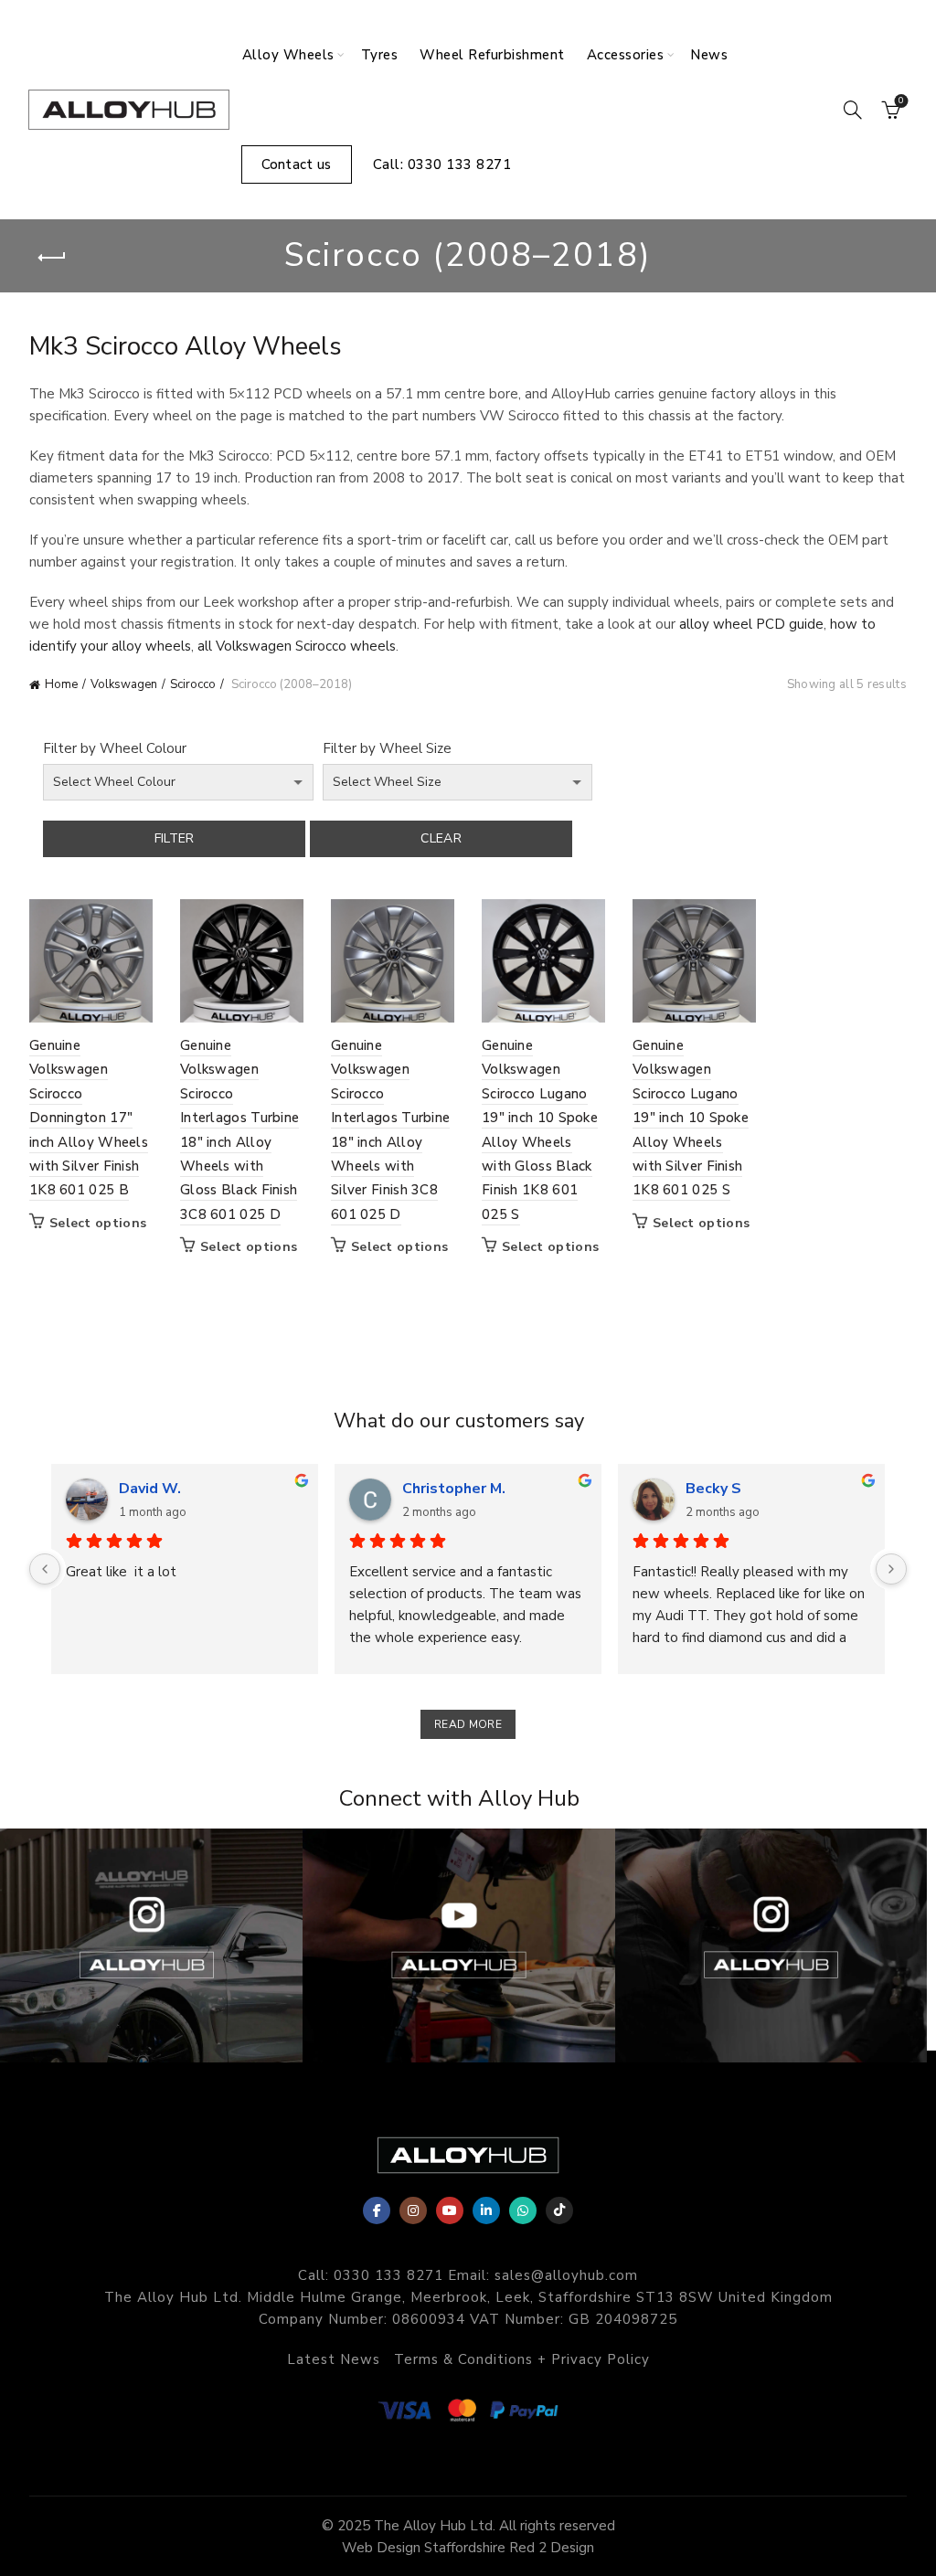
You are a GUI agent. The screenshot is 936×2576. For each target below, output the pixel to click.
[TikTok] (559, 2210)
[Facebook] (377, 2210)
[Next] (891, 1569)
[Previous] (45, 1569)
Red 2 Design (552, 2548)
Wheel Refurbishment (492, 55)
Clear (441, 838)
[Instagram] (413, 2210)
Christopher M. (454, 1489)
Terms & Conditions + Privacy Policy (522, 2359)
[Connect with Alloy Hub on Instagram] (771, 1945)
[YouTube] (450, 2210)
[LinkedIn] (486, 2210)
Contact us (297, 164)
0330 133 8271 (388, 2275)
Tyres (380, 55)
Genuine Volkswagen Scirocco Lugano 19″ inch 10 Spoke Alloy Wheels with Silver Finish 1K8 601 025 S (691, 1118)
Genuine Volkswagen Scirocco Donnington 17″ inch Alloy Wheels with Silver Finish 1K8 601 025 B (89, 1118)
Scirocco (193, 684)
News (709, 55)
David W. (150, 1489)
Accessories (626, 55)
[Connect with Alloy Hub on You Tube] (458, 1945)
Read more (468, 1724)
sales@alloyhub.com (566, 2275)
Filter (175, 838)
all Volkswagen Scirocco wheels (297, 646)
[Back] (52, 258)
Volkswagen (124, 684)
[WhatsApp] (523, 2210)
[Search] (853, 110)
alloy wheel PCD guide (751, 624)
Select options (98, 1224)
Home (61, 684)
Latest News (334, 2359)
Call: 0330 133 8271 (442, 164)
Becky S (713, 1489)
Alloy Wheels (288, 55)
